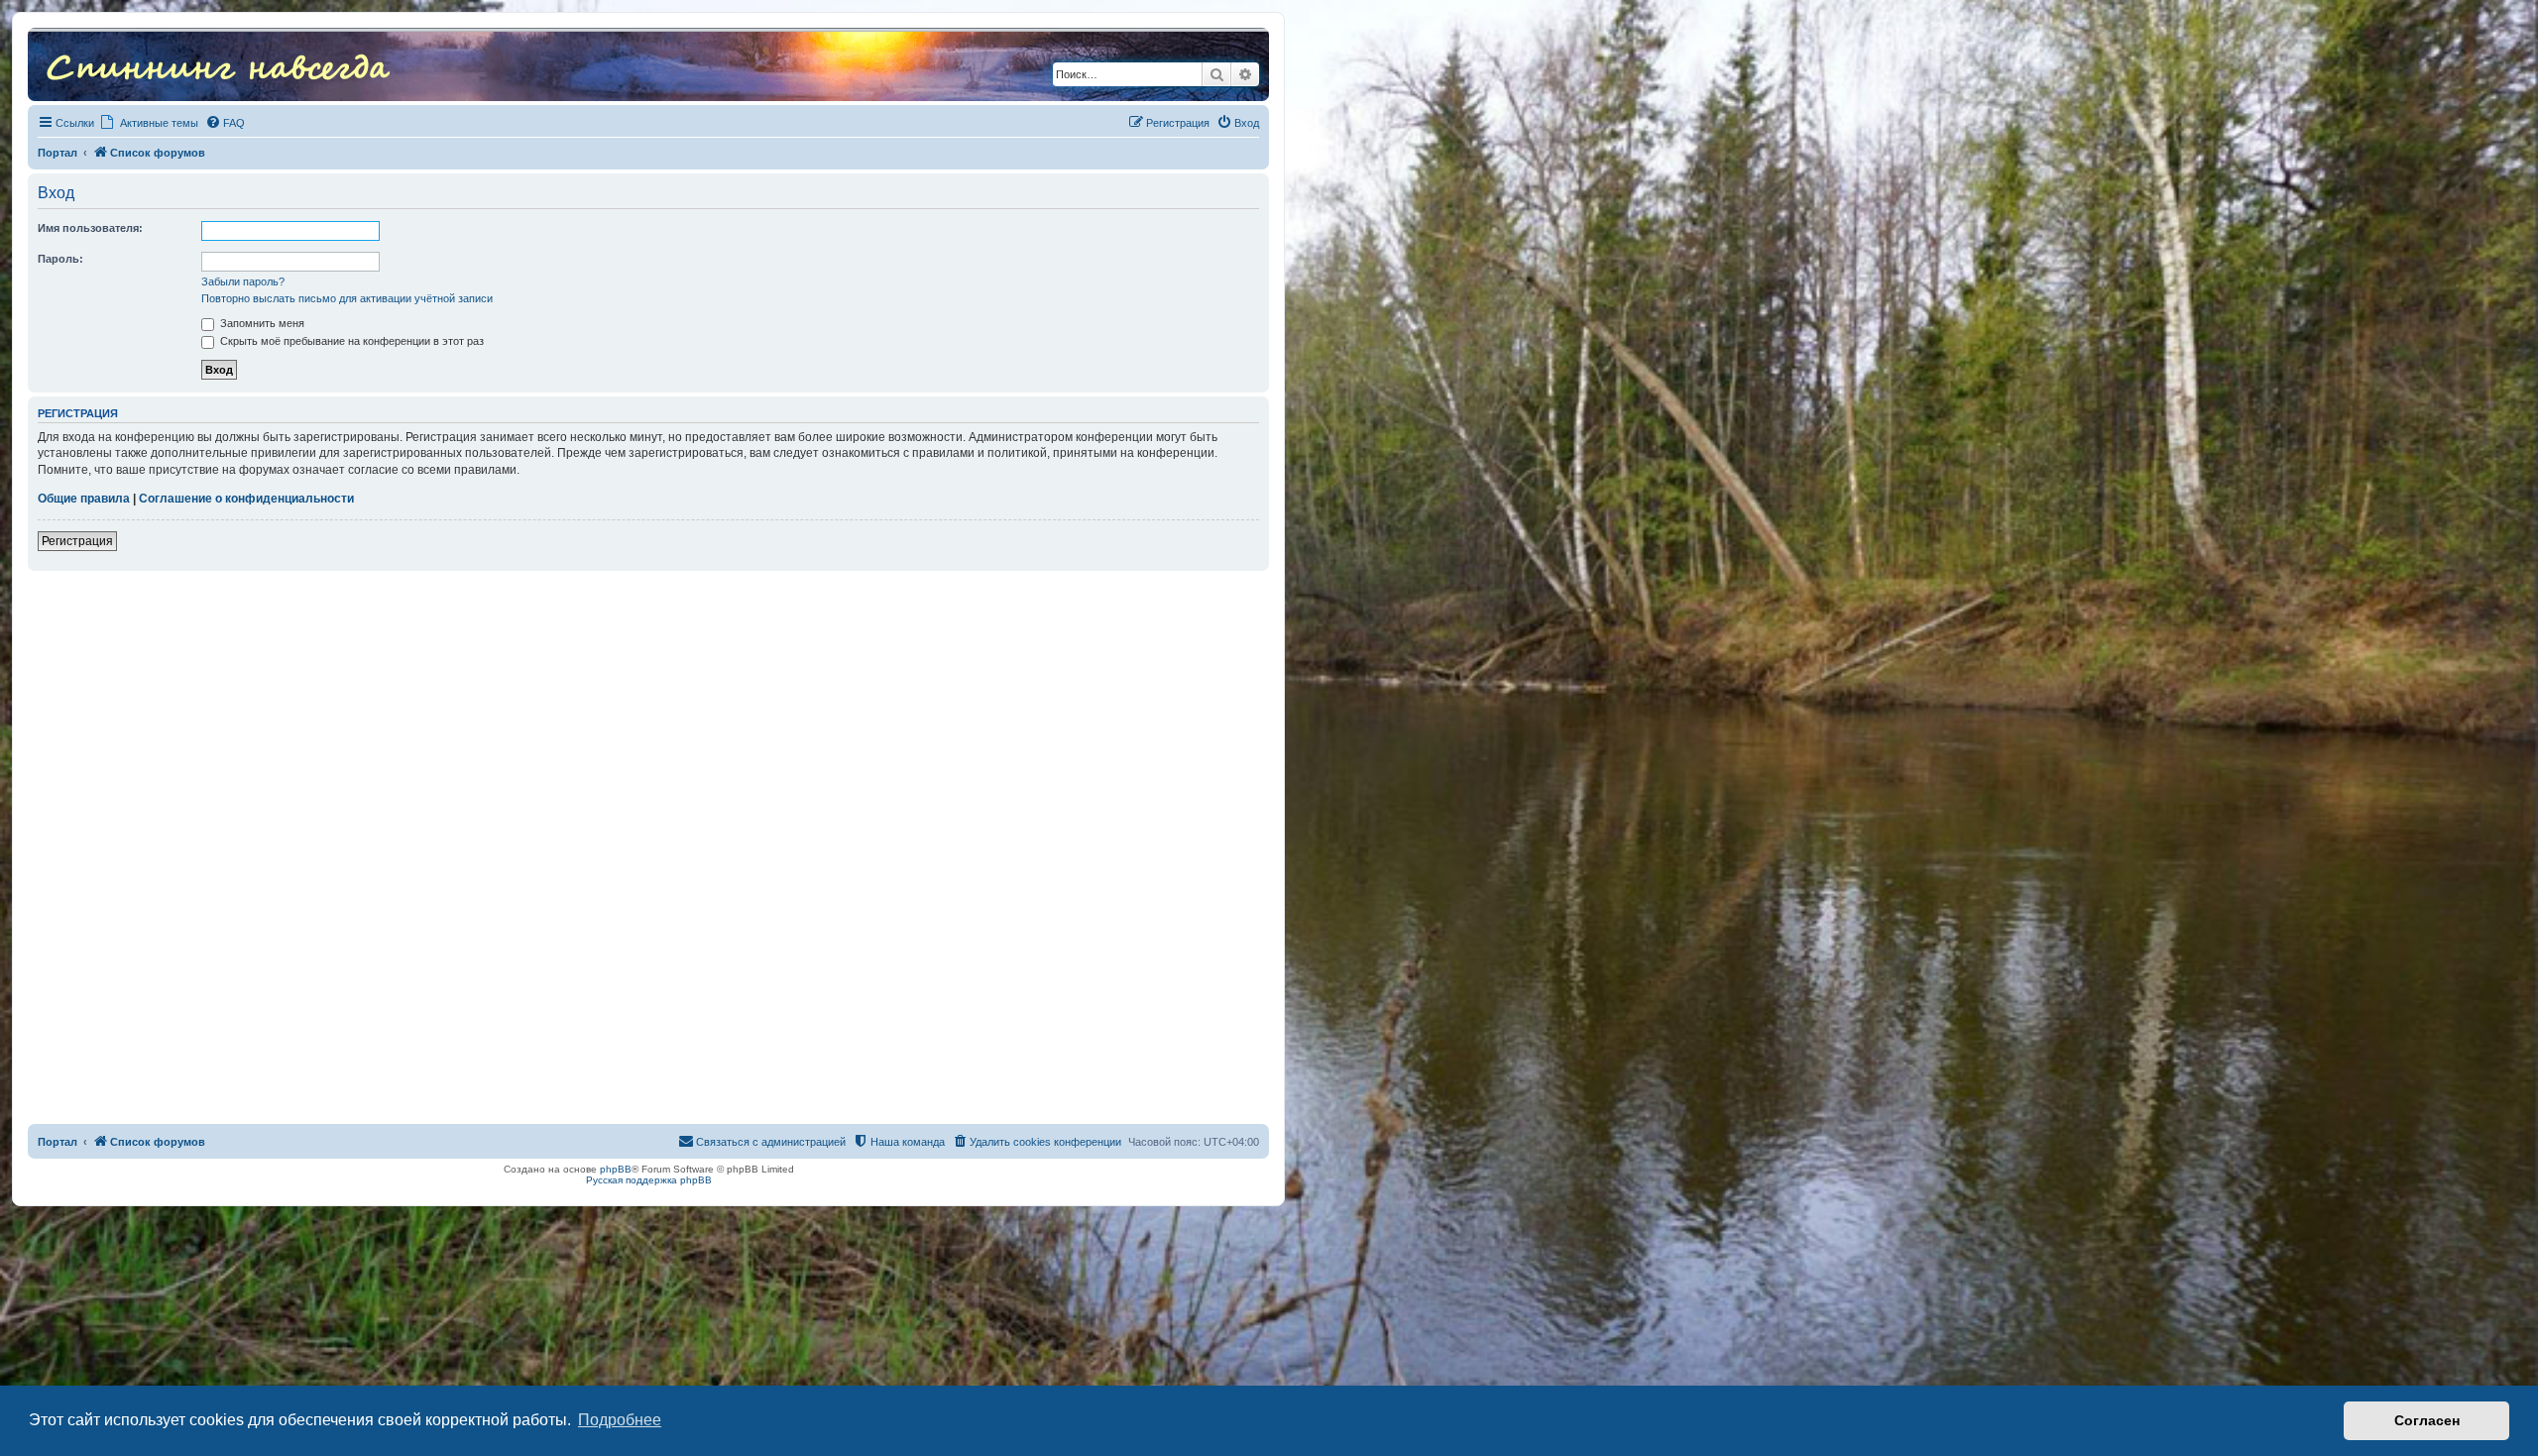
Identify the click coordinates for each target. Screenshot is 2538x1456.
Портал (58, 153)
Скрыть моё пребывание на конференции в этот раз (350, 341)
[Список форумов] (218, 64)
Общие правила (84, 499)
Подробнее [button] (620, 1420)
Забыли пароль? (243, 281)
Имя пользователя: (90, 228)
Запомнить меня (261, 323)
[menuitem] (225, 123)
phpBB (616, 1169)
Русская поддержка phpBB (649, 1180)
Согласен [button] (2427, 1420)
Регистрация (77, 541)
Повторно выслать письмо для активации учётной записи (347, 298)
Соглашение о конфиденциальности (246, 499)
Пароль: (60, 259)
